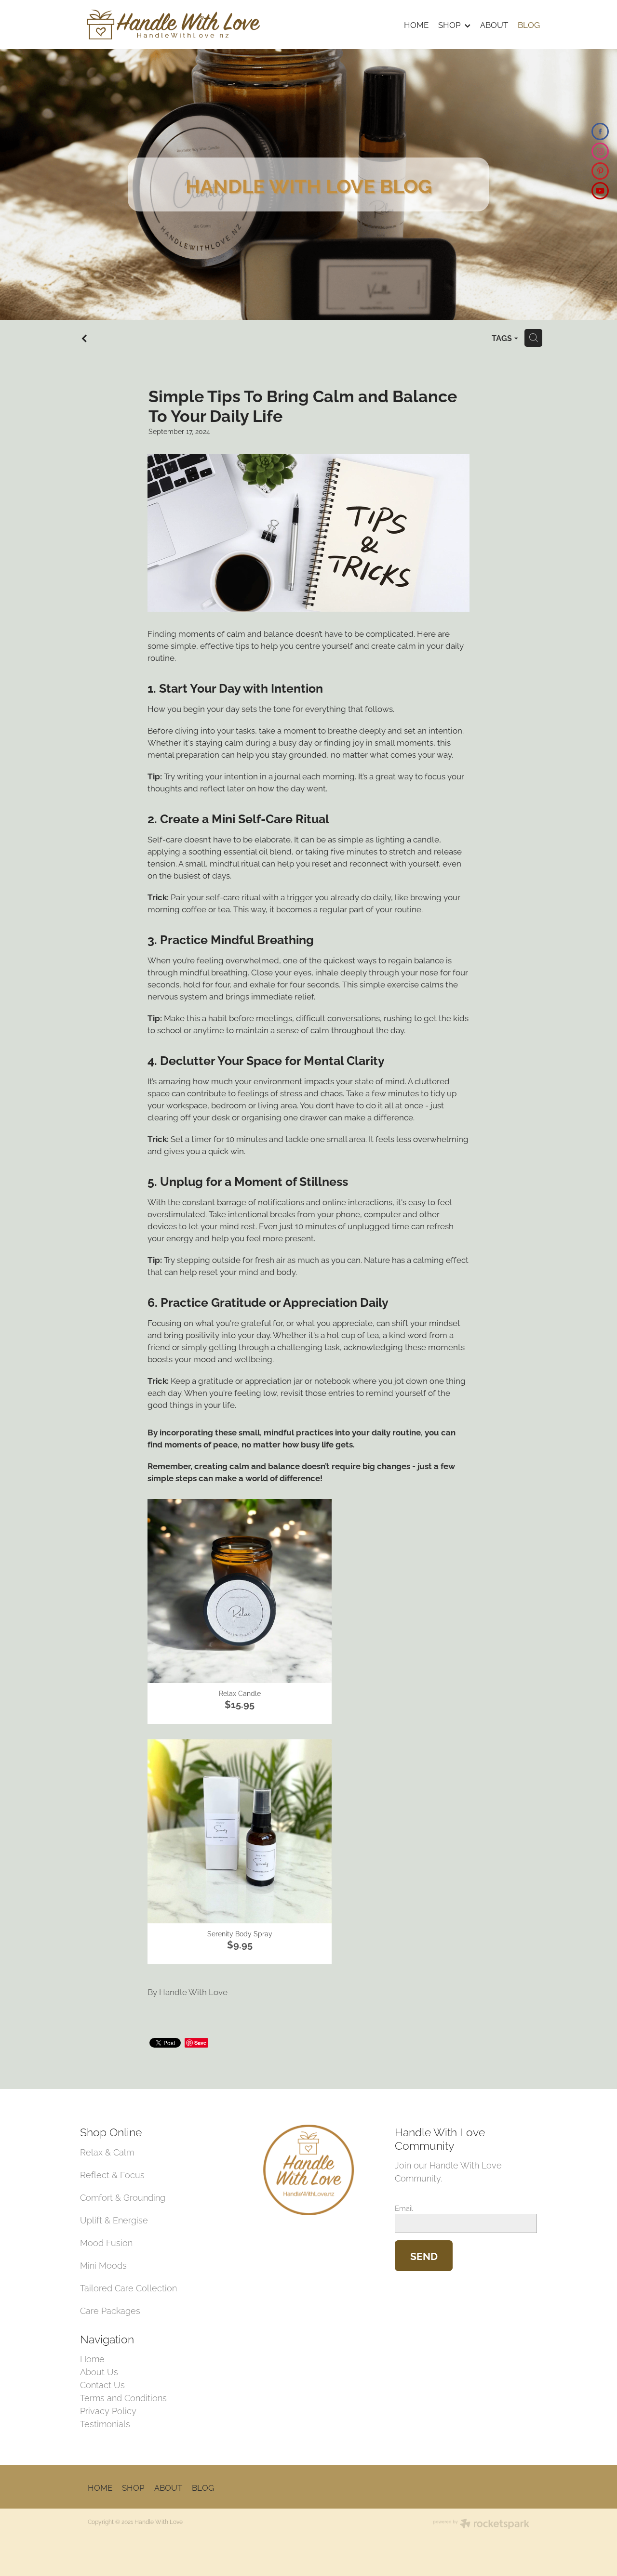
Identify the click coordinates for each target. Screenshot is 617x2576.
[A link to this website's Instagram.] (600, 151)
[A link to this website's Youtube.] (600, 191)
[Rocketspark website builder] (481, 2524)
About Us (99, 2371)
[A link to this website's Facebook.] (600, 131)
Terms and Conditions (123, 2397)
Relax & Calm (107, 2151)
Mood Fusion (106, 2242)
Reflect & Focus (112, 2174)
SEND (424, 2255)
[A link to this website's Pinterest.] (600, 171)
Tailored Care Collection (128, 2287)
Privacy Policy (108, 2410)
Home (92, 2358)
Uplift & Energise (114, 2219)
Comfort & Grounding (123, 2197)
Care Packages (110, 2310)
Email (404, 2208)
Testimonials (105, 2423)
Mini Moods (103, 2265)
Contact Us (102, 2384)
